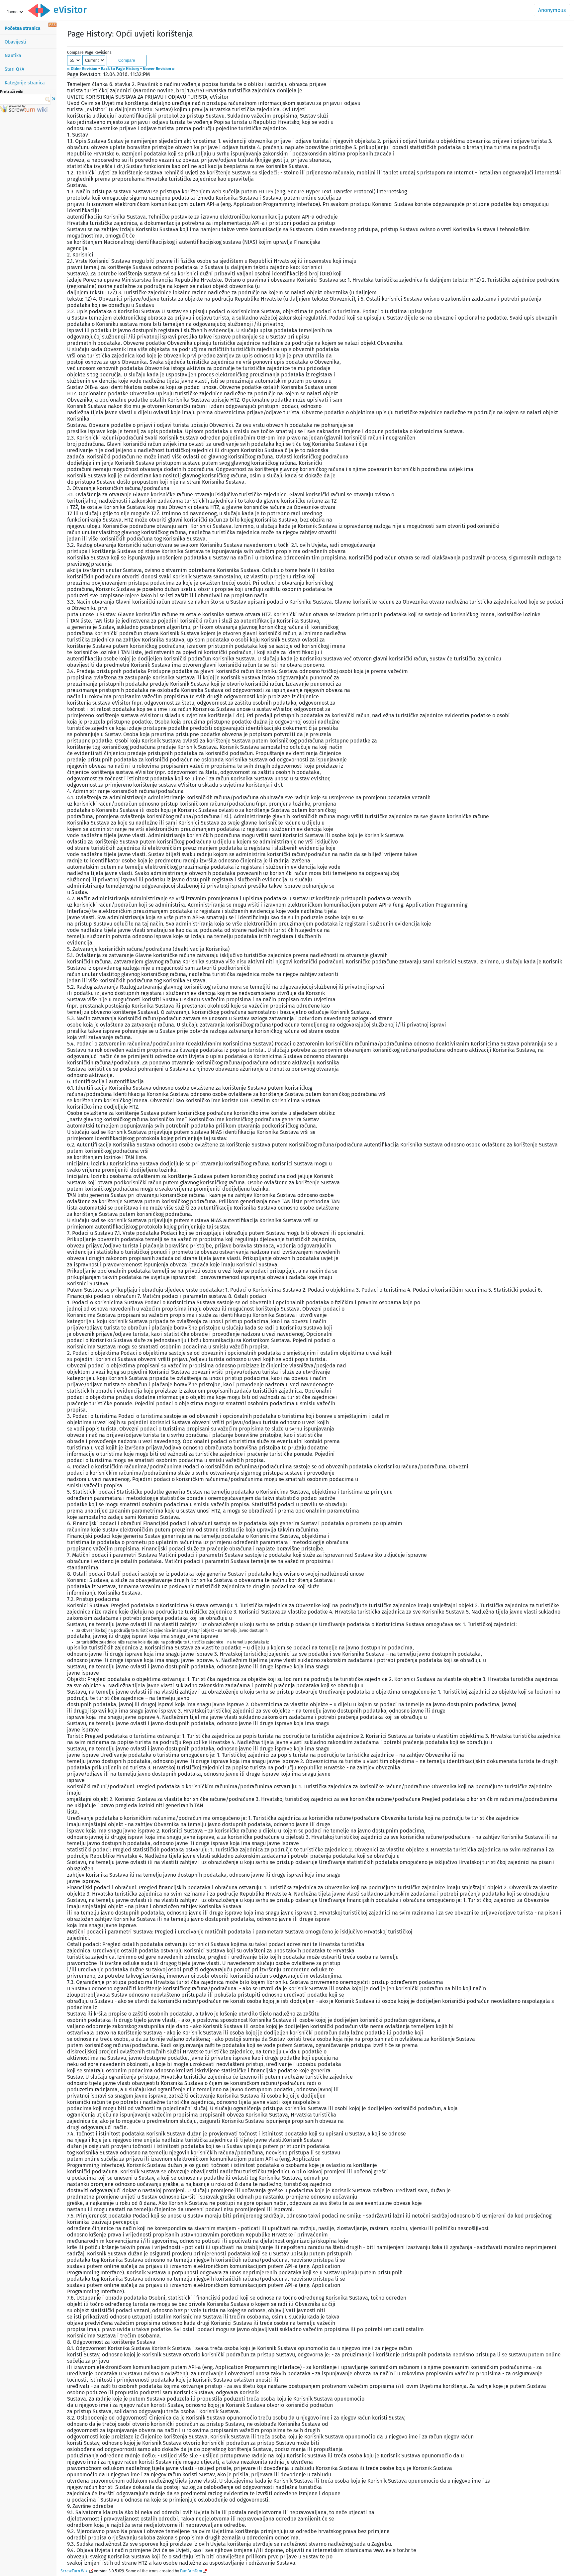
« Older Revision (82, 69)
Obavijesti (15, 42)
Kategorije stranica (25, 83)
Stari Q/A (14, 69)
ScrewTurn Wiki (74, 2571)
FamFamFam (191, 2571)
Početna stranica (23, 28)
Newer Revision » (159, 69)
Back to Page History (120, 69)
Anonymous (552, 10)
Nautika (13, 56)
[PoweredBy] (24, 111)
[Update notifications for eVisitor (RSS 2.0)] (52, 25)
